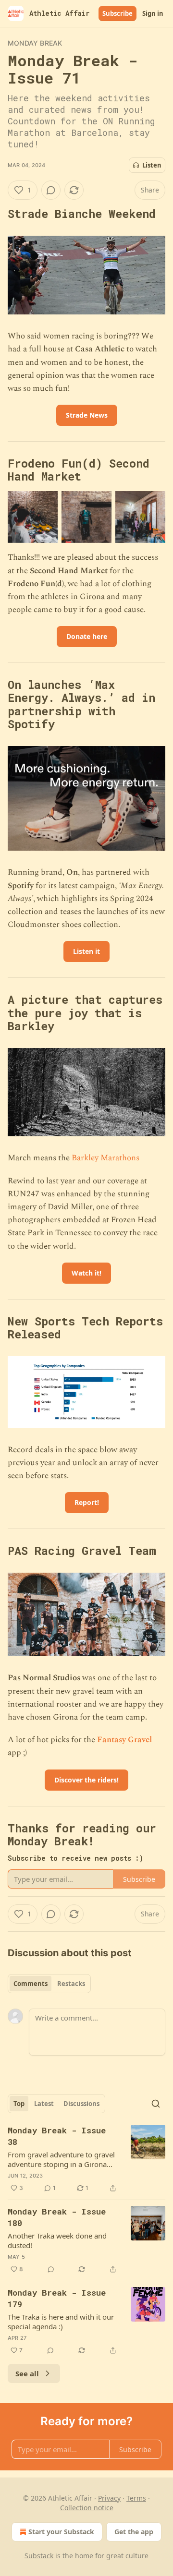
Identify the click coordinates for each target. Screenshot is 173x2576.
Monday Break (35, 43)
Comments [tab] (31, 1984)
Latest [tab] (44, 2104)
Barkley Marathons (105, 1158)
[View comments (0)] (51, 190)
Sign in (153, 13)
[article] (86, 2159)
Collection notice (87, 2508)
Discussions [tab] (81, 2104)
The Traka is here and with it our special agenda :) (61, 2322)
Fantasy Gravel (124, 1740)
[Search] (156, 2104)
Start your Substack (61, 2532)
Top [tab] (19, 2104)
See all (27, 2373)
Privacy (109, 2498)
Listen (152, 165)
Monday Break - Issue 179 (57, 2298)
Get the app (134, 2532)
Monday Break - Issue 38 (57, 2136)
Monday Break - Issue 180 (57, 2217)
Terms (136, 2498)
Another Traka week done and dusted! (57, 2240)
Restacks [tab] (71, 1984)
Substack (39, 2556)
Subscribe (117, 13)
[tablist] (49, 1984)
